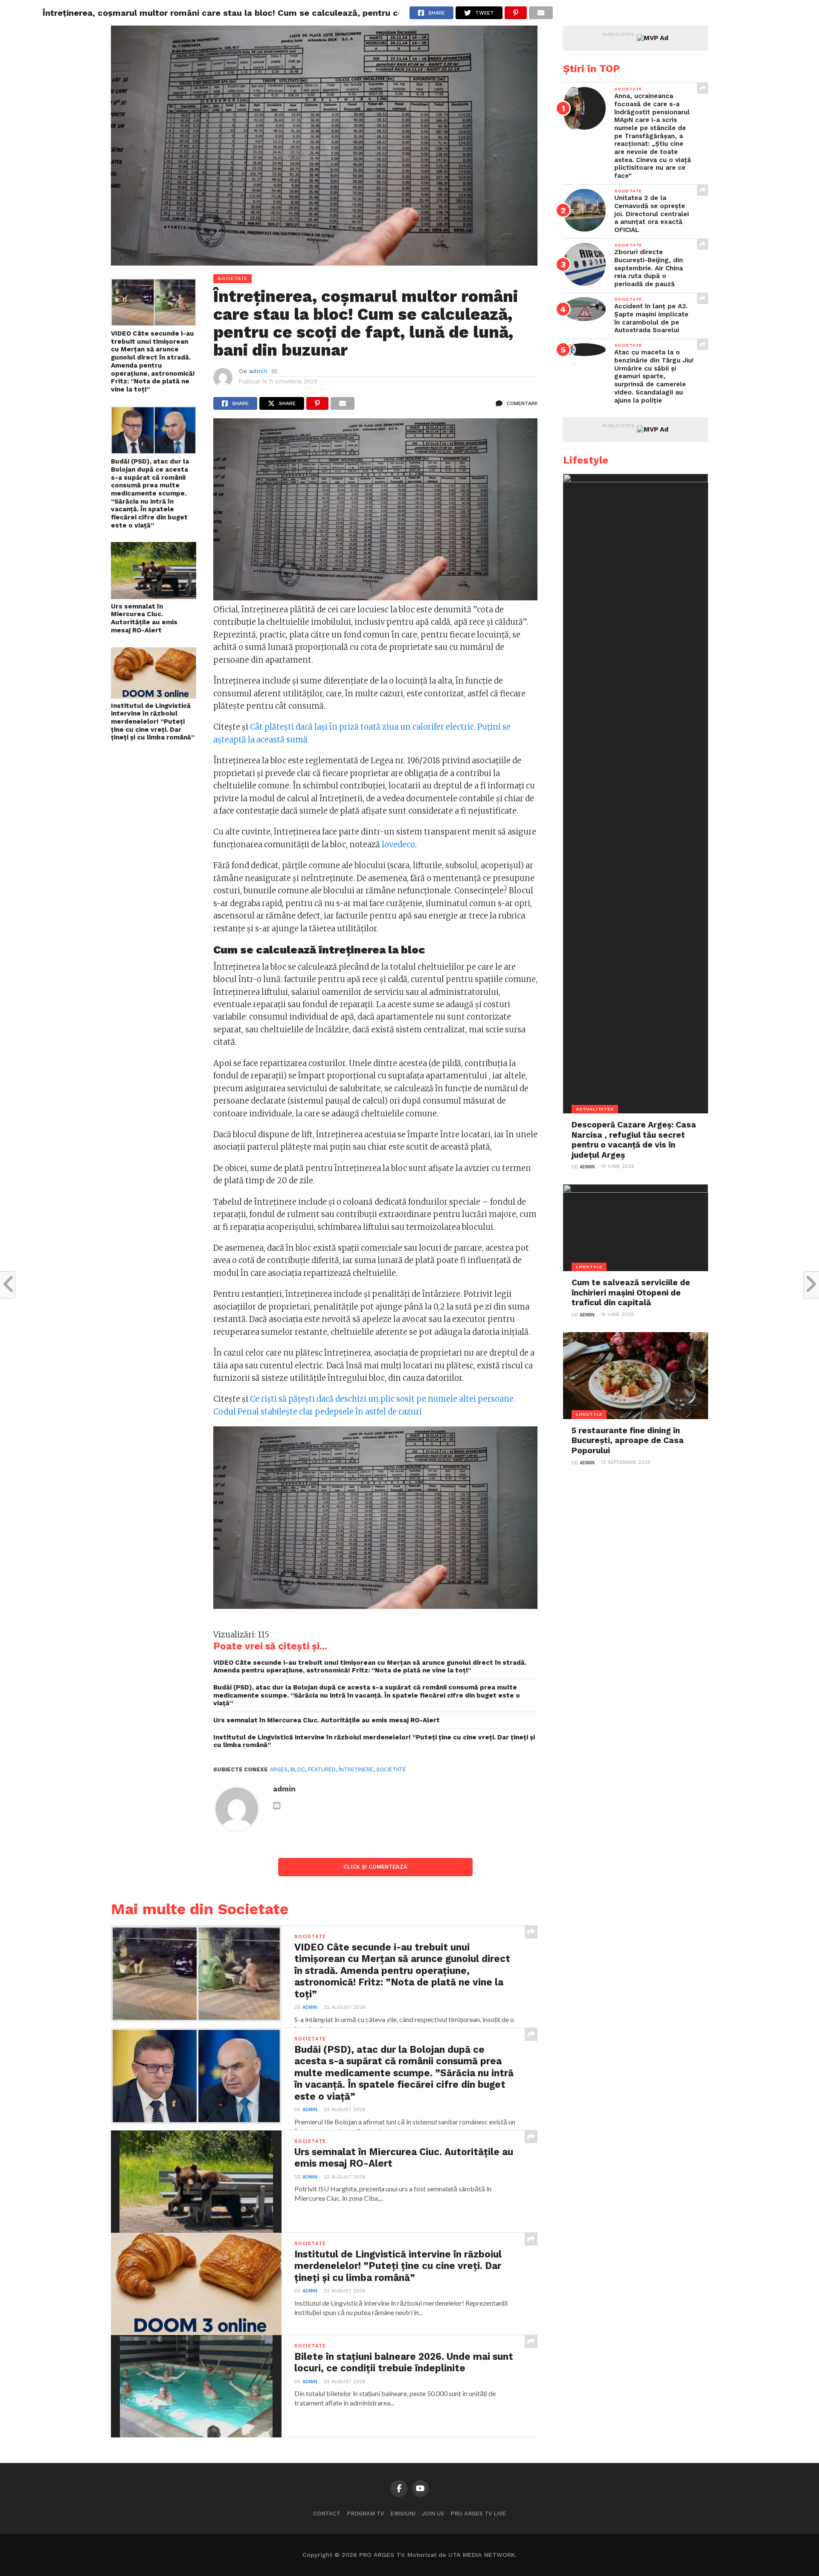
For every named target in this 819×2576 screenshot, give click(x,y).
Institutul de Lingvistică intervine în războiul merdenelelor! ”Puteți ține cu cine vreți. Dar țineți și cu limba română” (153, 722)
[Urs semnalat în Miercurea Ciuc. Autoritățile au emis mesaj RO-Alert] (154, 597)
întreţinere (356, 1769)
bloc (298, 1769)
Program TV (365, 2514)
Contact (327, 2514)
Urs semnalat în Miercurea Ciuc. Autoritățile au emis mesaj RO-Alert (144, 618)
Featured (322, 1769)
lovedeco (398, 845)
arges (279, 1769)
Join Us (433, 2514)
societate (391, 1769)
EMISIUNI (403, 2514)
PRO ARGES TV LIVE (478, 2514)
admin (258, 371)
